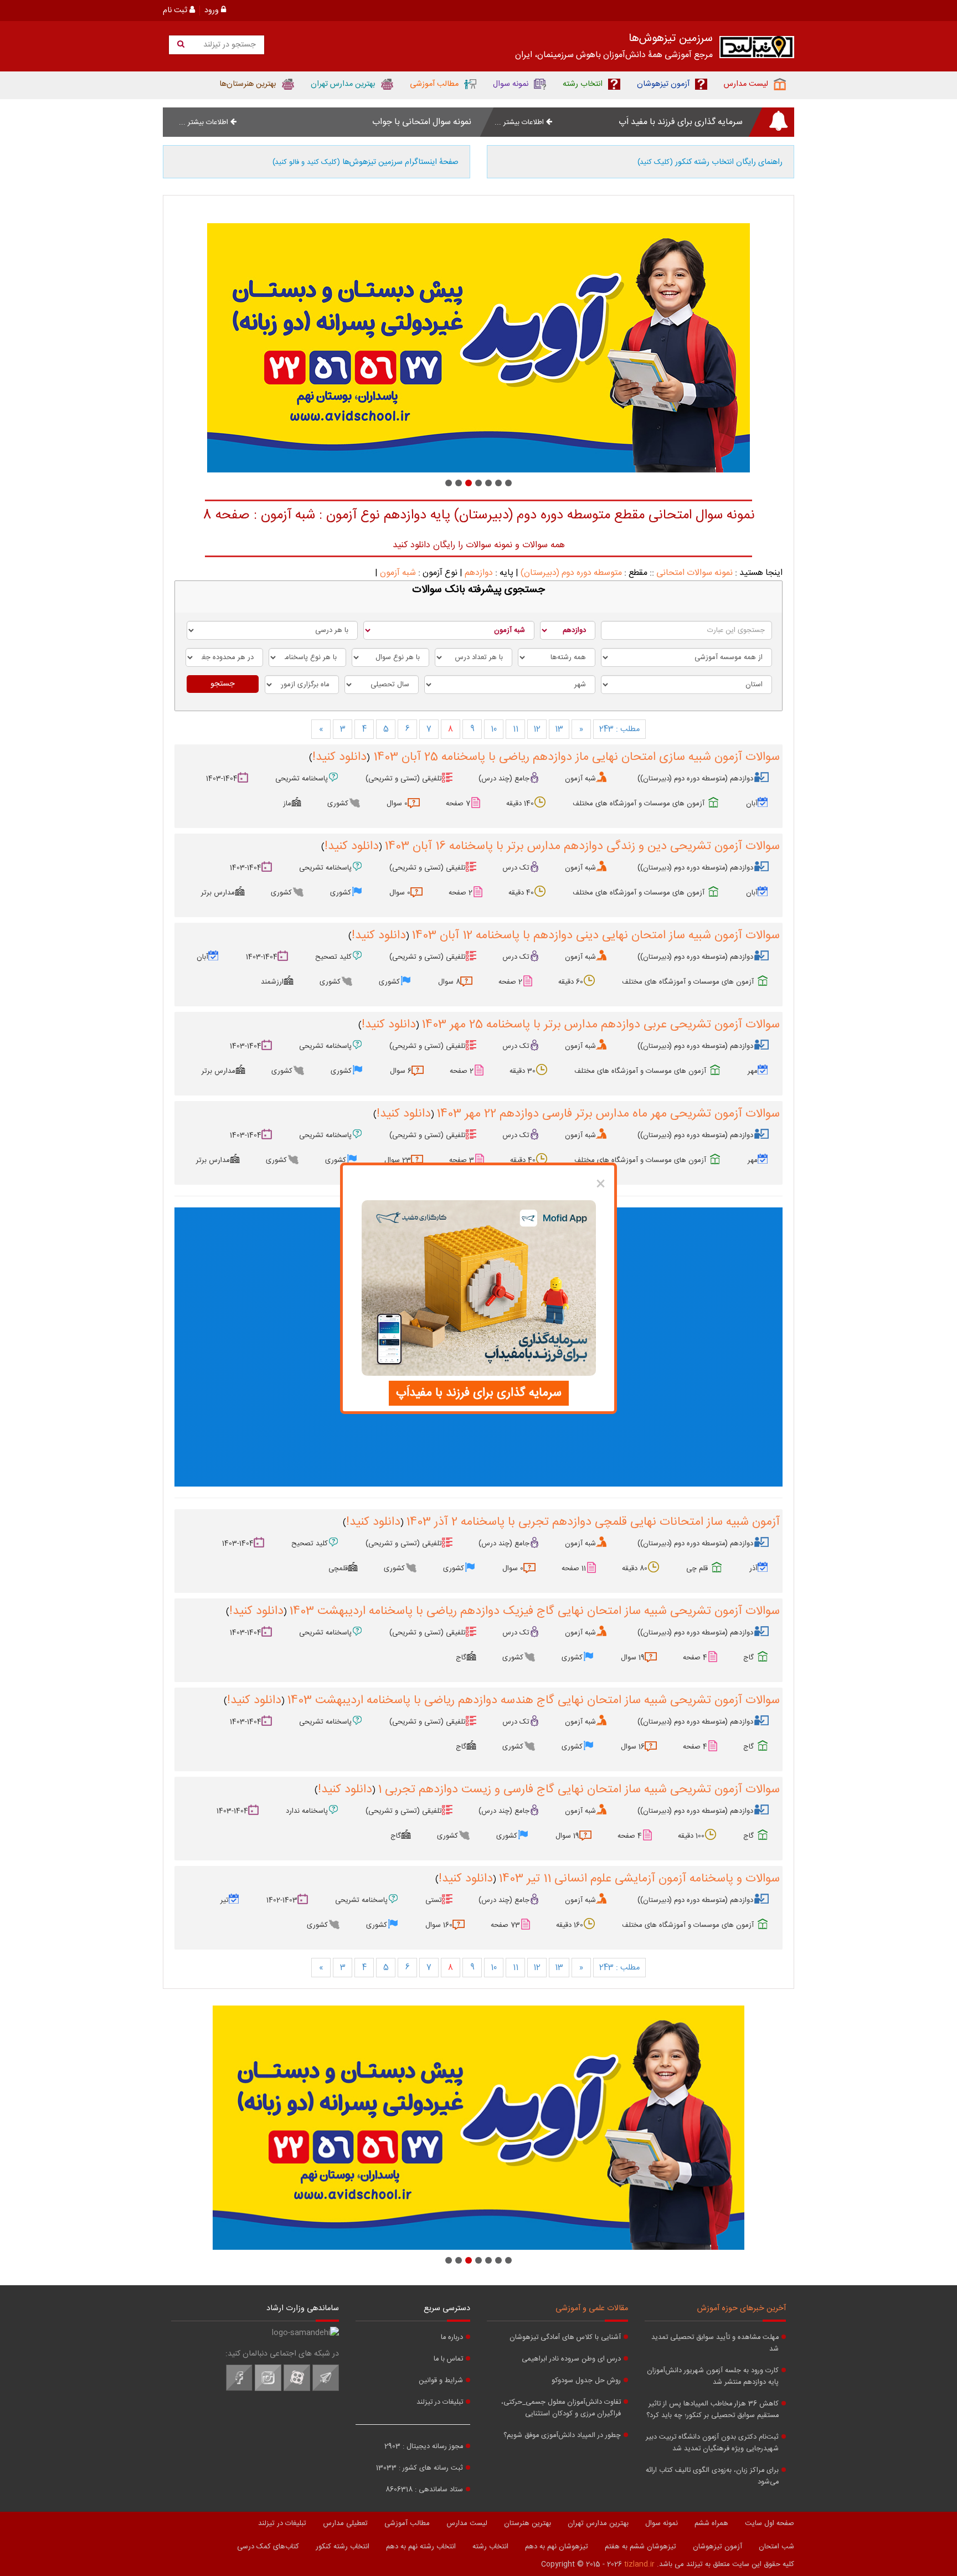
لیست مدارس (467, 2523)
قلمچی (338, 1569)
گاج (748, 1658)
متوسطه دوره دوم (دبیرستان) (571, 573)
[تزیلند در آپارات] (297, 2389)
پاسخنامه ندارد (307, 1811)
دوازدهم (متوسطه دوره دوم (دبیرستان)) (695, 779)
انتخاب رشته (490, 2547)
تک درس (516, 868)
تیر (225, 1900)
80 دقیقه (635, 1569)
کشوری (338, 804)
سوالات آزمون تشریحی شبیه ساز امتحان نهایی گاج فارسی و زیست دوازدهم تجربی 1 (579, 1790)
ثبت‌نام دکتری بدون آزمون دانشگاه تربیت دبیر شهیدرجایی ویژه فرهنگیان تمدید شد (712, 2443)
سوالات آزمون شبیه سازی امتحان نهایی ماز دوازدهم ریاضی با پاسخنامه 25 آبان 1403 (575, 757)
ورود (213, 11)
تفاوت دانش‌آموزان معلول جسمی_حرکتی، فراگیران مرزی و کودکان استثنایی (561, 2408)
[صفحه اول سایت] (757, 50)
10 (494, 729)
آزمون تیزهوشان (717, 2547)
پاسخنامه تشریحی (302, 779)
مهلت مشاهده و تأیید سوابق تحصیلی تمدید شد (715, 2343)
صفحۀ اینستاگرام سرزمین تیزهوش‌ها (366, 162)
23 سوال (398, 1160)
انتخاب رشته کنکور (343, 2547)
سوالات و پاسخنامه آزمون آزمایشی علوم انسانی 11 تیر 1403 (639, 1879)
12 (537, 729)
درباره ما (452, 2338)
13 (559, 729)
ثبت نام (176, 11)
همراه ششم (711, 2523)
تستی (434, 1900)
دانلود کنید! (339, 757)
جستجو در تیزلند (228, 45)
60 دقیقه (571, 982)
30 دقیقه (523, 1071)
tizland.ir (639, 2564)
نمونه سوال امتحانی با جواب (422, 122)
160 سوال (439, 1925)
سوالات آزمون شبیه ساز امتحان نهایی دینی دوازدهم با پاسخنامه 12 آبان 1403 (596, 935)
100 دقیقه (691, 1836)
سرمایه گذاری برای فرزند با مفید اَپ (681, 122)
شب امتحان (776, 2547)
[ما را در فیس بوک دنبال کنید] (239, 2389)
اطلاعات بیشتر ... (520, 122)
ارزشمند (272, 982)
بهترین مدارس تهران (598, 2523)
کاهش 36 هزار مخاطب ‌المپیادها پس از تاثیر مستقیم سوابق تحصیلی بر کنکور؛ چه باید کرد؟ (712, 2410)
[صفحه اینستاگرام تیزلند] (268, 2389)
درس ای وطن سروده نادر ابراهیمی (571, 2359)
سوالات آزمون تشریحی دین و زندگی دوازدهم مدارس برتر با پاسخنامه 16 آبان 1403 (582, 846)
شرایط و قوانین (441, 2381)
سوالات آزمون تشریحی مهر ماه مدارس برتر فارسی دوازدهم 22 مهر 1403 (608, 1114)
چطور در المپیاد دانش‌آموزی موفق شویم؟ (562, 2436)
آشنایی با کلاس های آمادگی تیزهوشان (565, 2338)
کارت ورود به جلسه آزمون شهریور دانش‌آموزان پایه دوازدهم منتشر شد (713, 2377)
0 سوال (397, 804)
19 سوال (633, 1658)
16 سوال (633, 1747)
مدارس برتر (218, 893)
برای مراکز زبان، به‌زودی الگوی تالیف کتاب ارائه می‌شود (712, 2476)
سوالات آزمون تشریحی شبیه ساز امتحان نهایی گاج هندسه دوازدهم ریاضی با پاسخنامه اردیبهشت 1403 (533, 1700)
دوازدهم (479, 573)
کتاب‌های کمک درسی (268, 2547)
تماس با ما (448, 2359)
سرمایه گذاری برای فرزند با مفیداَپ (479, 1393)
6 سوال (401, 1071)
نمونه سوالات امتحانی (694, 573)
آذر (753, 1569)
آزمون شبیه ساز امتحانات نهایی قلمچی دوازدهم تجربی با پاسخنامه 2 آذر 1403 (593, 1522)
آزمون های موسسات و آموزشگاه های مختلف (639, 804)
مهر (753, 1071)
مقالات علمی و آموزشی (592, 2308)
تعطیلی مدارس (345, 2523)
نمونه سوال (662, 2523)
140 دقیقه (520, 804)
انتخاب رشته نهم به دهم (421, 2547)
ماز (287, 804)
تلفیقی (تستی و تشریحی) (404, 779)
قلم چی (697, 1569)
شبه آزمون (398, 573)
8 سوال (449, 982)
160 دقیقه (570, 1925)
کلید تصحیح (333, 957)
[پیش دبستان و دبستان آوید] (316, 348)
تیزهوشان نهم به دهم (557, 2547)
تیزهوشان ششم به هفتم (640, 2547)
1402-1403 (282, 1900)
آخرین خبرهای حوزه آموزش (742, 2308)
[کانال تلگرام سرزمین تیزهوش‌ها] (326, 2389)
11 (516, 729)
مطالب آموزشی (407, 2523)
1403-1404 (222, 779)
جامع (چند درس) (504, 779)
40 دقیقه (521, 893)
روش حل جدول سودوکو (586, 2381)
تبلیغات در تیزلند (440, 2402)
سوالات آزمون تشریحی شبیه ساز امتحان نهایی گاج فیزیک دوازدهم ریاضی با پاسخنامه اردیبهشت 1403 (534, 1611)
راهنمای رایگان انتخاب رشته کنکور (710, 162)
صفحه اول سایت (770, 2523)
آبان (752, 804)
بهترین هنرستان (528, 2523)
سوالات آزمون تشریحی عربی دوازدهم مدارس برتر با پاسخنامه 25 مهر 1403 (601, 1025)
